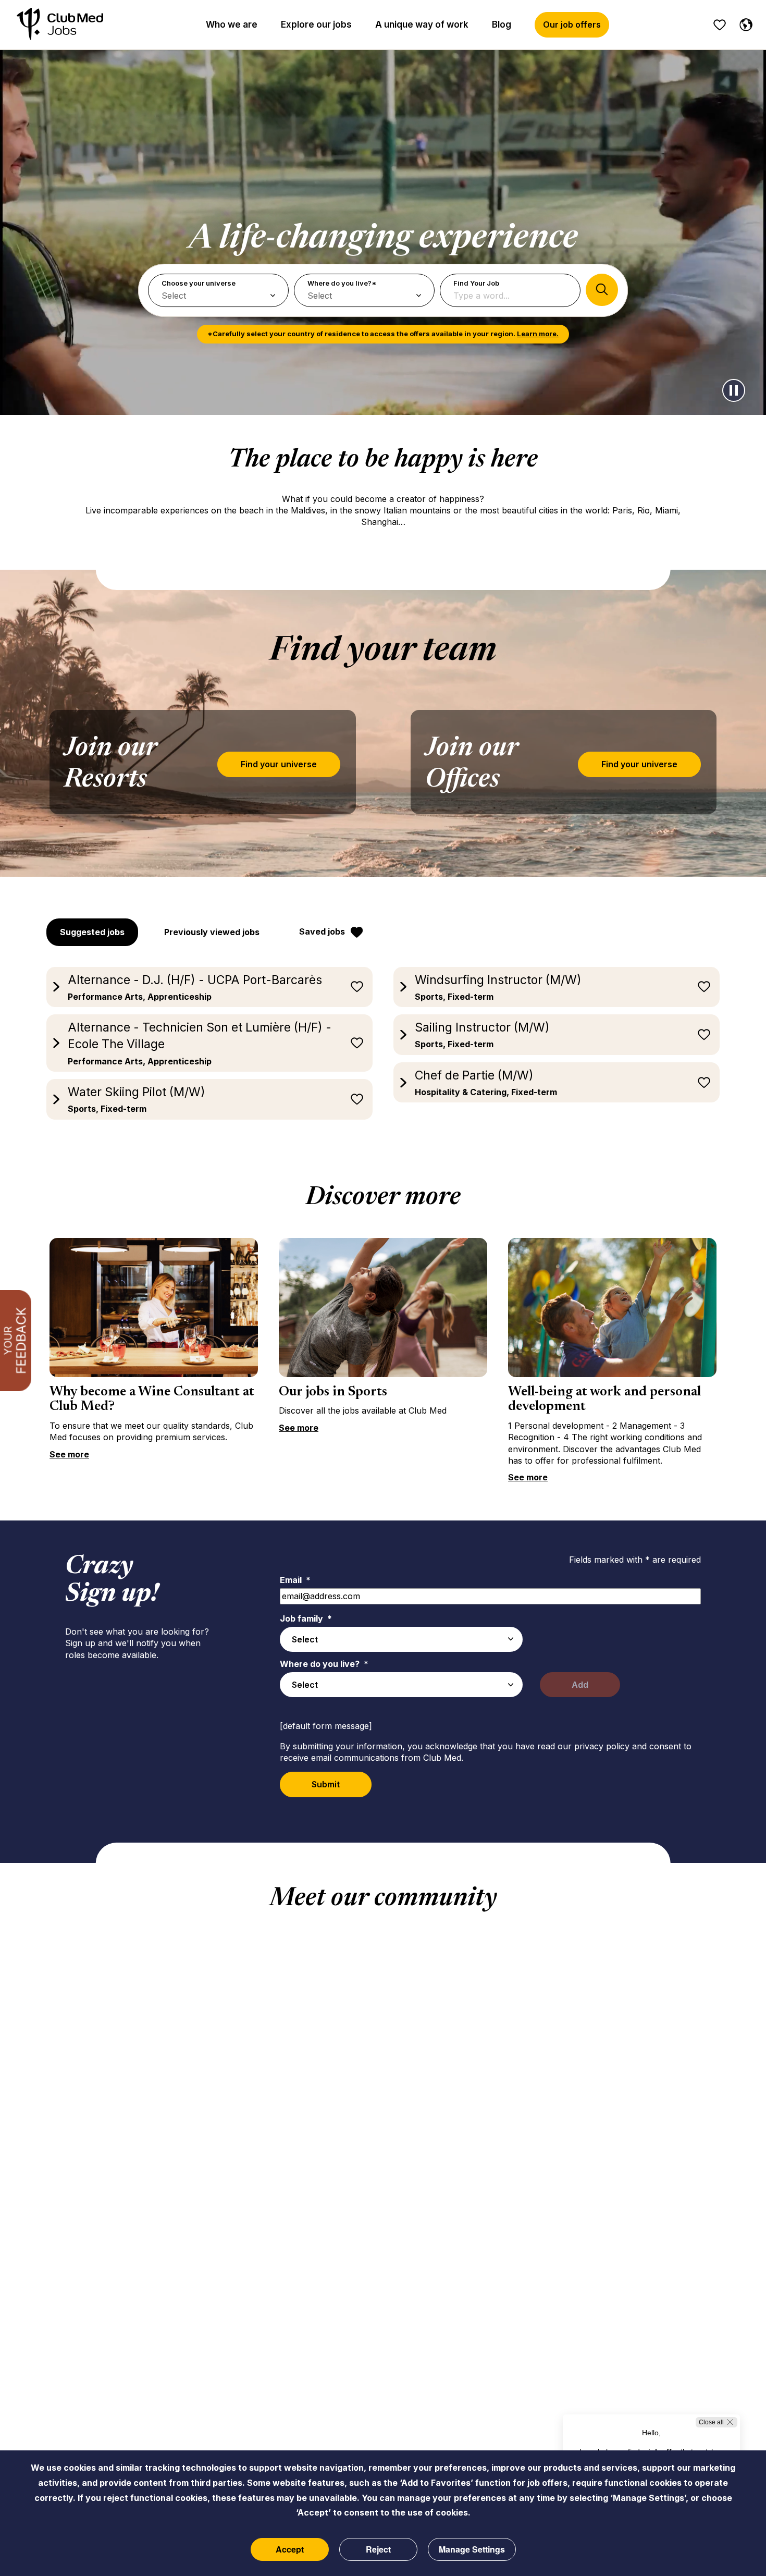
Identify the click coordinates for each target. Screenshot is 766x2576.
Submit (326, 1784)
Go (602, 290)
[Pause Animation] (734, 390)
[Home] (60, 25)
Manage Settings (472, 2549)
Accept (290, 2549)
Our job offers (572, 24)
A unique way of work (422, 24)
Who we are (232, 24)
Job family (306, 1618)
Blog (502, 24)
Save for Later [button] (357, 987)
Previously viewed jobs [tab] (212, 932)
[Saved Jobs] (720, 25)
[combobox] (401, 1639)
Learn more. (538, 334)
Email (295, 1580)
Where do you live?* (342, 283)
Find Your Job (476, 283)
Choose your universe (199, 283)
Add (580, 1685)
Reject (378, 2549)
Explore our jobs (316, 24)
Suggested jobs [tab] (92, 932)
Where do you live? (324, 1664)
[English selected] (744, 23)
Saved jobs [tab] (322, 931)
